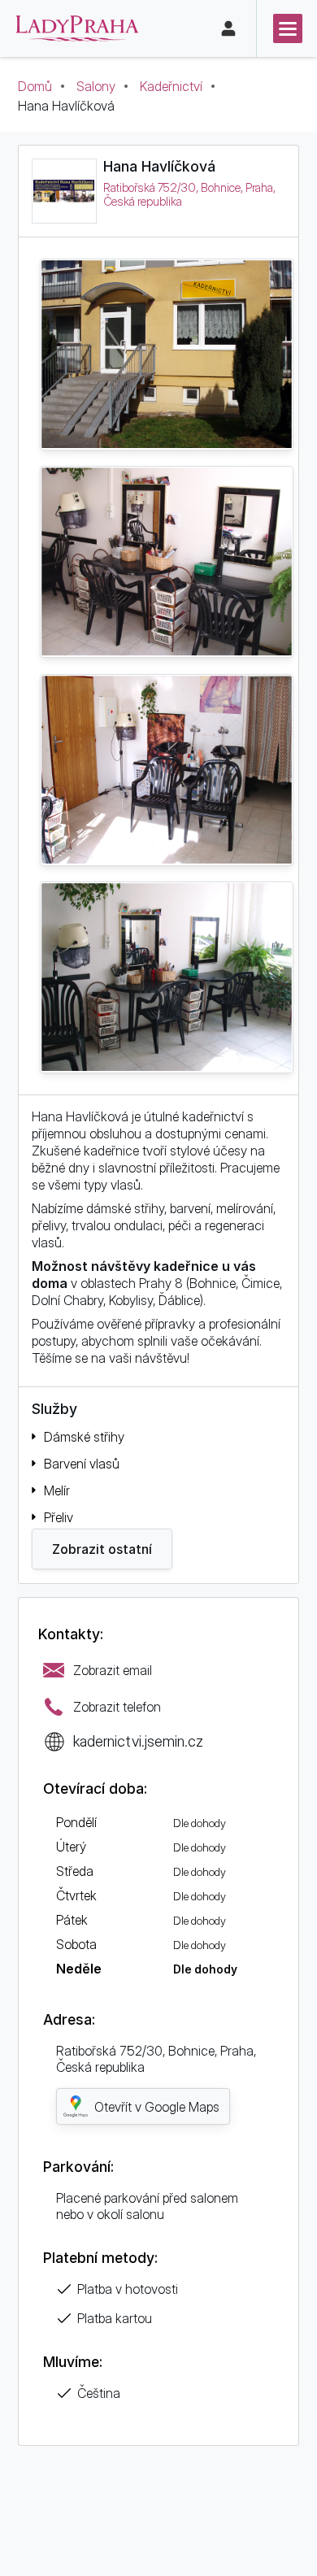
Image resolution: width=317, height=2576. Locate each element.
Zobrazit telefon (117, 1707)
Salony (96, 86)
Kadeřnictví (171, 86)
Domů (35, 86)
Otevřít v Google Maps (157, 2107)
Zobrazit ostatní (102, 1549)
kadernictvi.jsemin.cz (138, 1741)
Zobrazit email (113, 1670)
